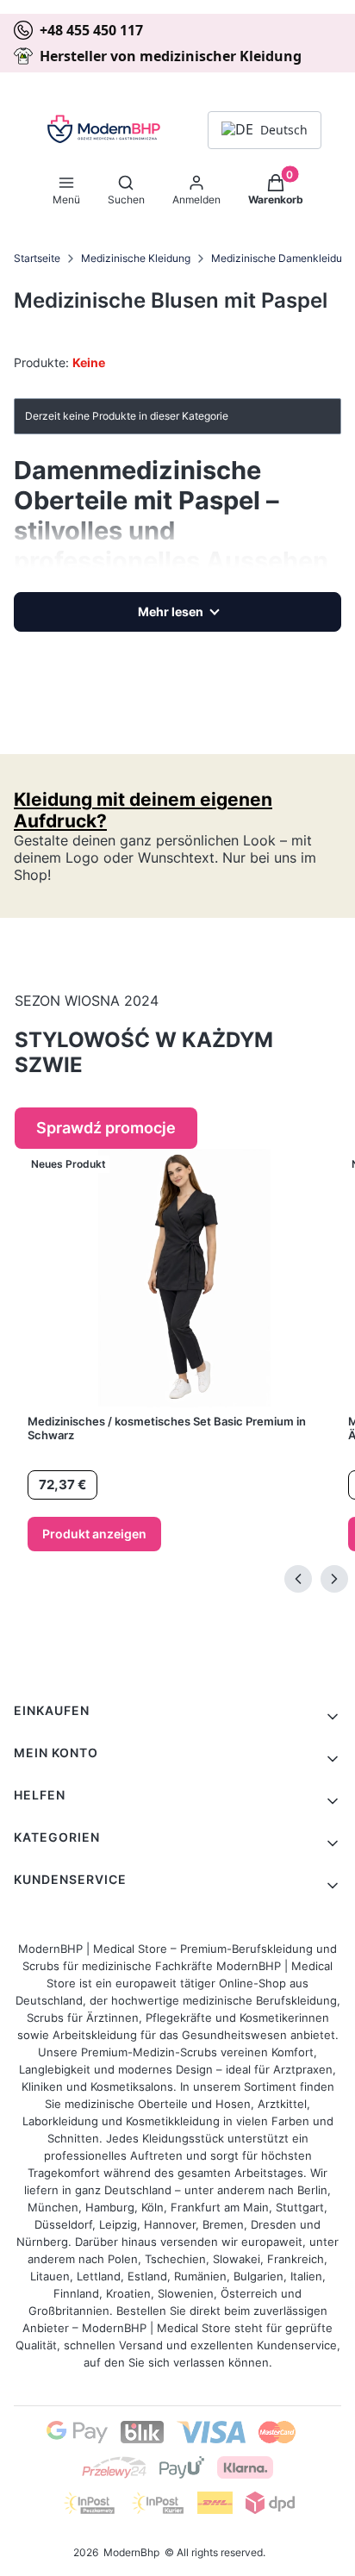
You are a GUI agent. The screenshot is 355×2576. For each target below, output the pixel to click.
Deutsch (284, 130)
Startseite (37, 258)
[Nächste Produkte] (334, 1579)
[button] (66, 186)
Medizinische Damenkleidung (283, 258)
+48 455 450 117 (91, 30)
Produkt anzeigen (94, 1534)
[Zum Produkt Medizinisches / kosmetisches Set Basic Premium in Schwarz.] (184, 1278)
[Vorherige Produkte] (298, 1579)
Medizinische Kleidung (136, 258)
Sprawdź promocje (106, 1128)
